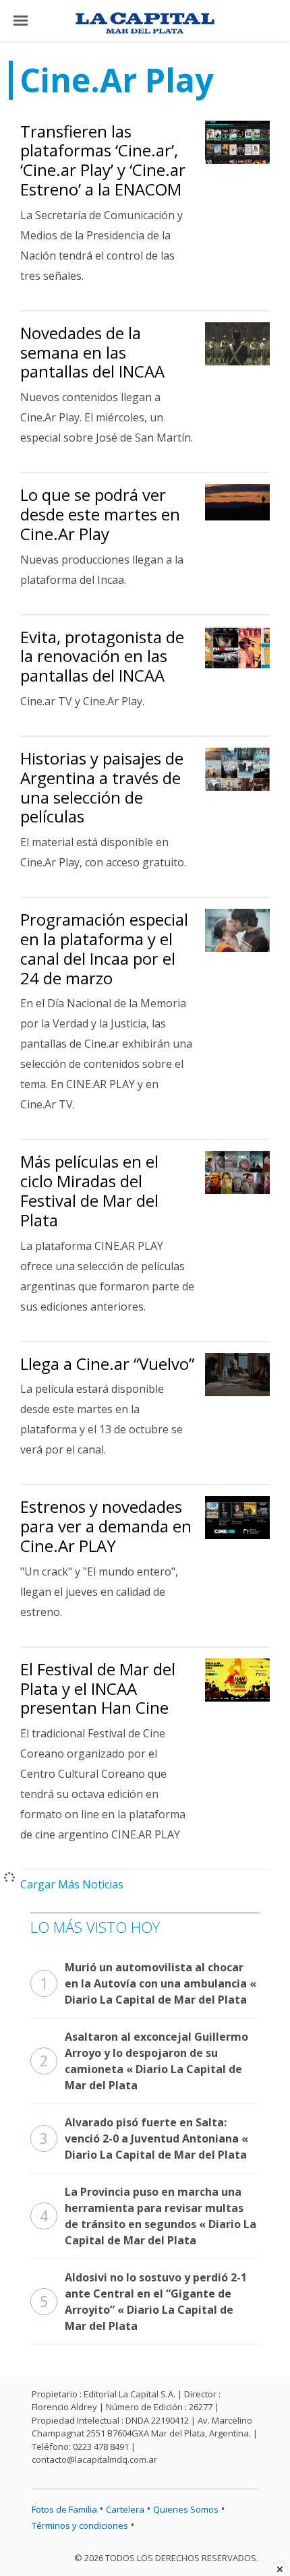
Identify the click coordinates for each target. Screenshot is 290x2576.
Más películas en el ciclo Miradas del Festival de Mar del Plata (89, 1190)
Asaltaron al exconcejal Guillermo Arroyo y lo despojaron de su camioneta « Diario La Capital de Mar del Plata (144, 2061)
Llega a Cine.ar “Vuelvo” (107, 1364)
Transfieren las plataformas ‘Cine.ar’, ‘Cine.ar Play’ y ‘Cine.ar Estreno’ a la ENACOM (103, 160)
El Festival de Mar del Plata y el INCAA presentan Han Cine (98, 1688)
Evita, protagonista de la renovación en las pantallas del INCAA (102, 656)
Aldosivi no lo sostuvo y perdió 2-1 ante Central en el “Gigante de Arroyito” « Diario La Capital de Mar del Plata (143, 2302)
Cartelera (125, 2509)
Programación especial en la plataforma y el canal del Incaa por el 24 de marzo (104, 948)
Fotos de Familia (64, 2509)
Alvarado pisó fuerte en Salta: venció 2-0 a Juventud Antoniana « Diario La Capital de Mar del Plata (144, 2138)
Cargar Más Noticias (72, 1884)
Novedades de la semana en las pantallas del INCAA (92, 352)
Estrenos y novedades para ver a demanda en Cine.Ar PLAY (106, 1526)
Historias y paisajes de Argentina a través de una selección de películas (102, 787)
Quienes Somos (186, 2509)
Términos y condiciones (80, 2525)
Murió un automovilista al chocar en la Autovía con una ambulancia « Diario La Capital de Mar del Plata (148, 1983)
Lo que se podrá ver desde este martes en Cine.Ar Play (100, 514)
